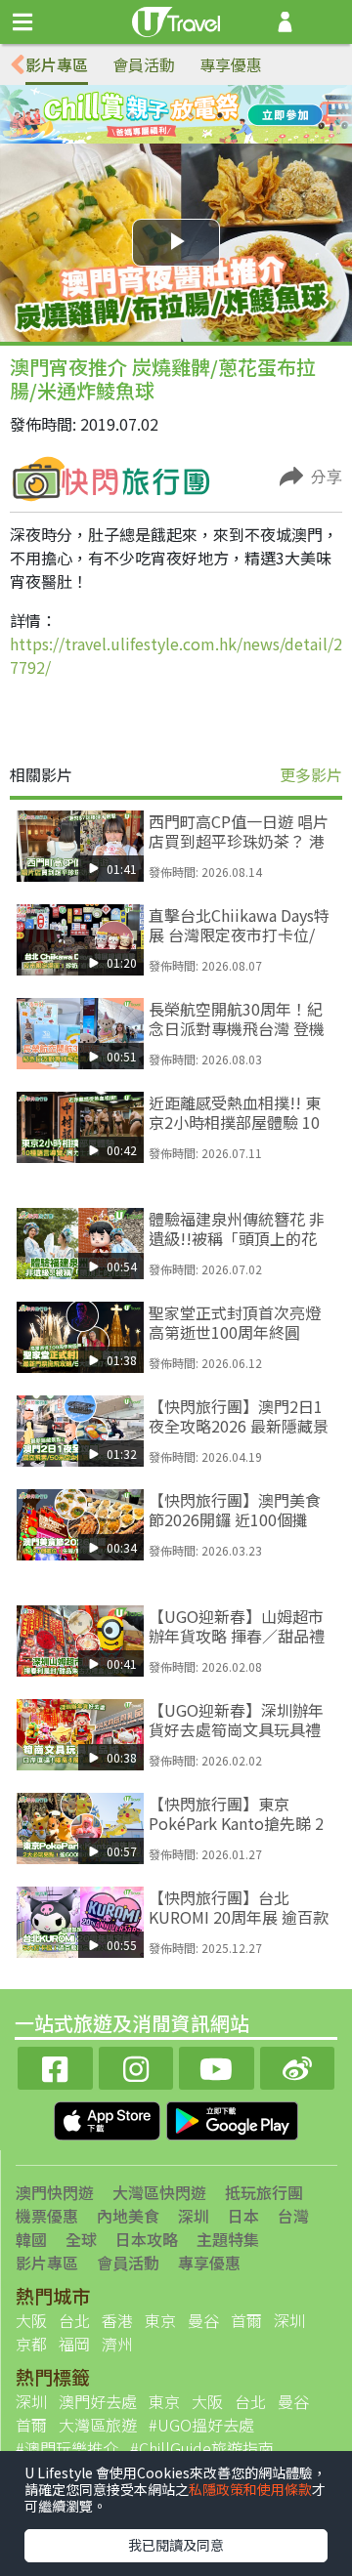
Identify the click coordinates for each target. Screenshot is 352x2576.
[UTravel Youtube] (217, 2066)
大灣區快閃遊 (159, 2192)
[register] (285, 22)
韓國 (31, 2239)
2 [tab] (161, 115)
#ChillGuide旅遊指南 (202, 2448)
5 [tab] (161, 139)
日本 (243, 2216)
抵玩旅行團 (264, 2192)
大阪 (31, 2320)
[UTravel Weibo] (298, 2066)
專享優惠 (231, 64)
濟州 (117, 2344)
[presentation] (18, 65)
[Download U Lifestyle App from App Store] (109, 2118)
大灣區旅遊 (98, 2425)
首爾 (246, 2320)
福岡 (74, 2344)
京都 (31, 2344)
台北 (74, 2320)
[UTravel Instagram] (136, 2066)
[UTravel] (176, 20)
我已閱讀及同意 (176, 2545)
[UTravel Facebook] (55, 2066)
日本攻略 (147, 2239)
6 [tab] (191, 139)
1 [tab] (132, 115)
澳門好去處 (98, 2401)
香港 (117, 2320)
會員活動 (144, 64)
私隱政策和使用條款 (250, 2489)
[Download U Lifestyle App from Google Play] (232, 2118)
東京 (160, 2320)
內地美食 (128, 2216)
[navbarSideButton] (22, 22)
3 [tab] (191, 115)
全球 (81, 2239)
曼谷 (203, 2320)
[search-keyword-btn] (326, 22)
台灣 (293, 2216)
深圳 (194, 2216)
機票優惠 (47, 2216)
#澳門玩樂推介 (67, 2448)
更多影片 (311, 774)
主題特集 (228, 2239)
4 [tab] (220, 115)
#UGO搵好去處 (201, 2425)
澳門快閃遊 (55, 2192)
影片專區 (57, 64)
